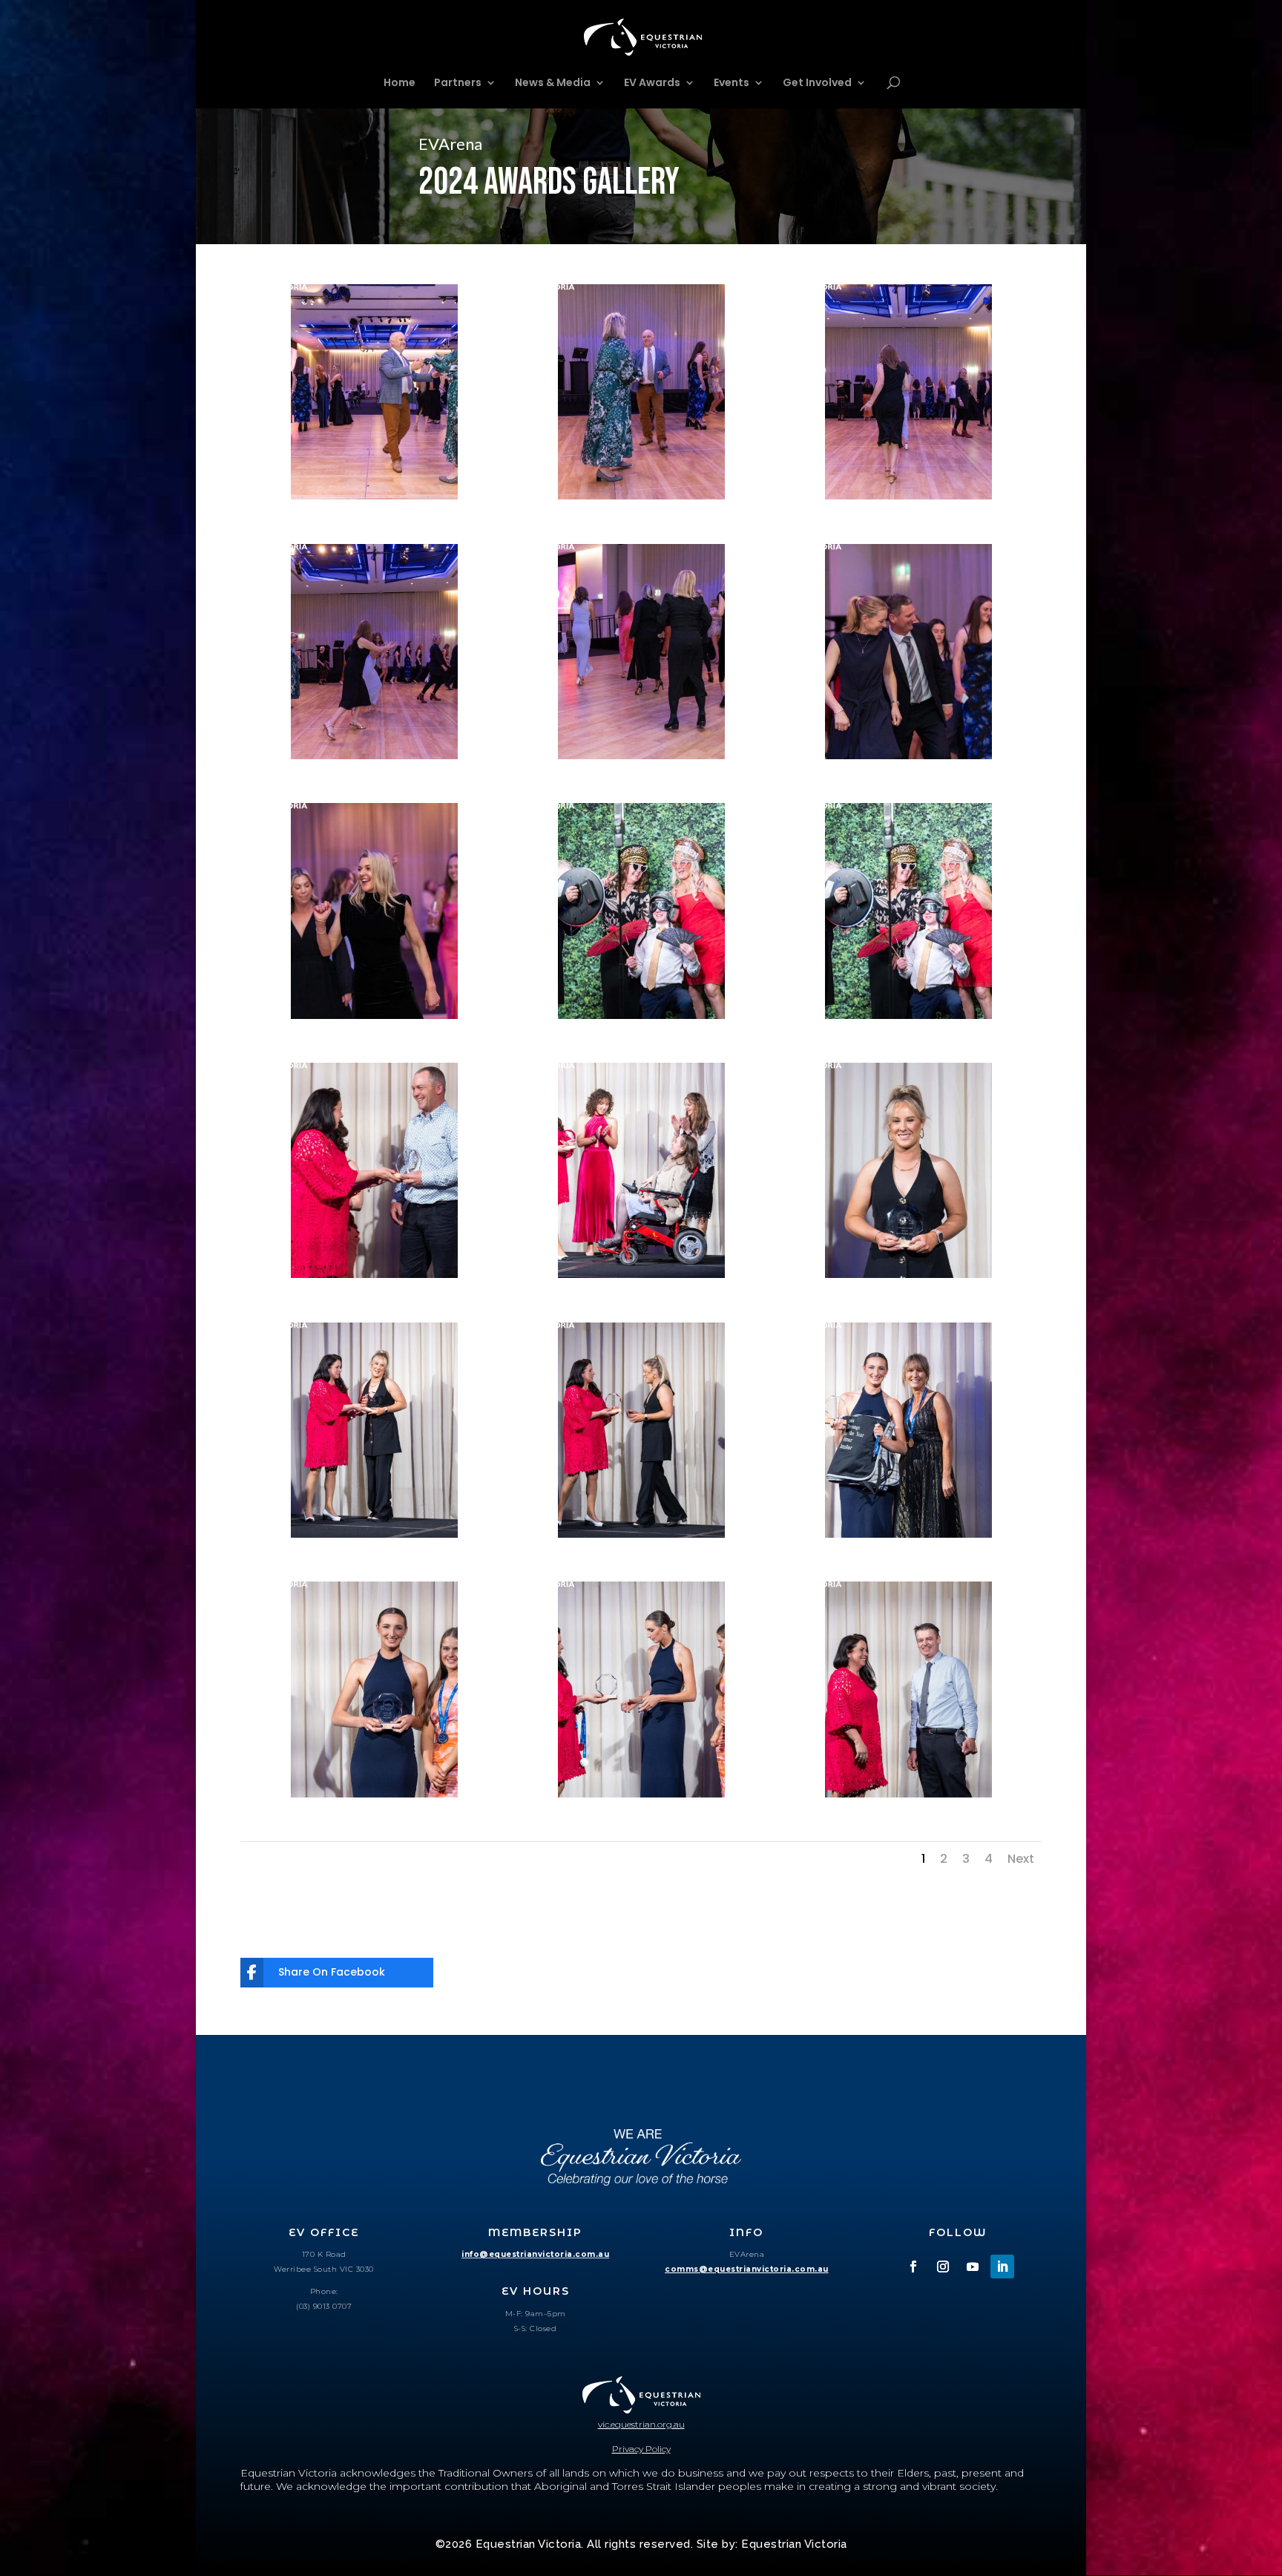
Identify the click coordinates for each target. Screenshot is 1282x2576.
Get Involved (817, 83)
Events (732, 83)
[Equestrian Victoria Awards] (374, 496)
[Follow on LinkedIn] (1002, 2267)
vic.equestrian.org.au (641, 2424)
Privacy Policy (641, 2449)
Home (400, 83)
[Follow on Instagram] (943, 2267)
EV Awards (652, 83)
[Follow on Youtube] (973, 2267)
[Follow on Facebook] (913, 2267)
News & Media (553, 83)
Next (1021, 1859)
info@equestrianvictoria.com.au (535, 2254)
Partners (458, 83)
